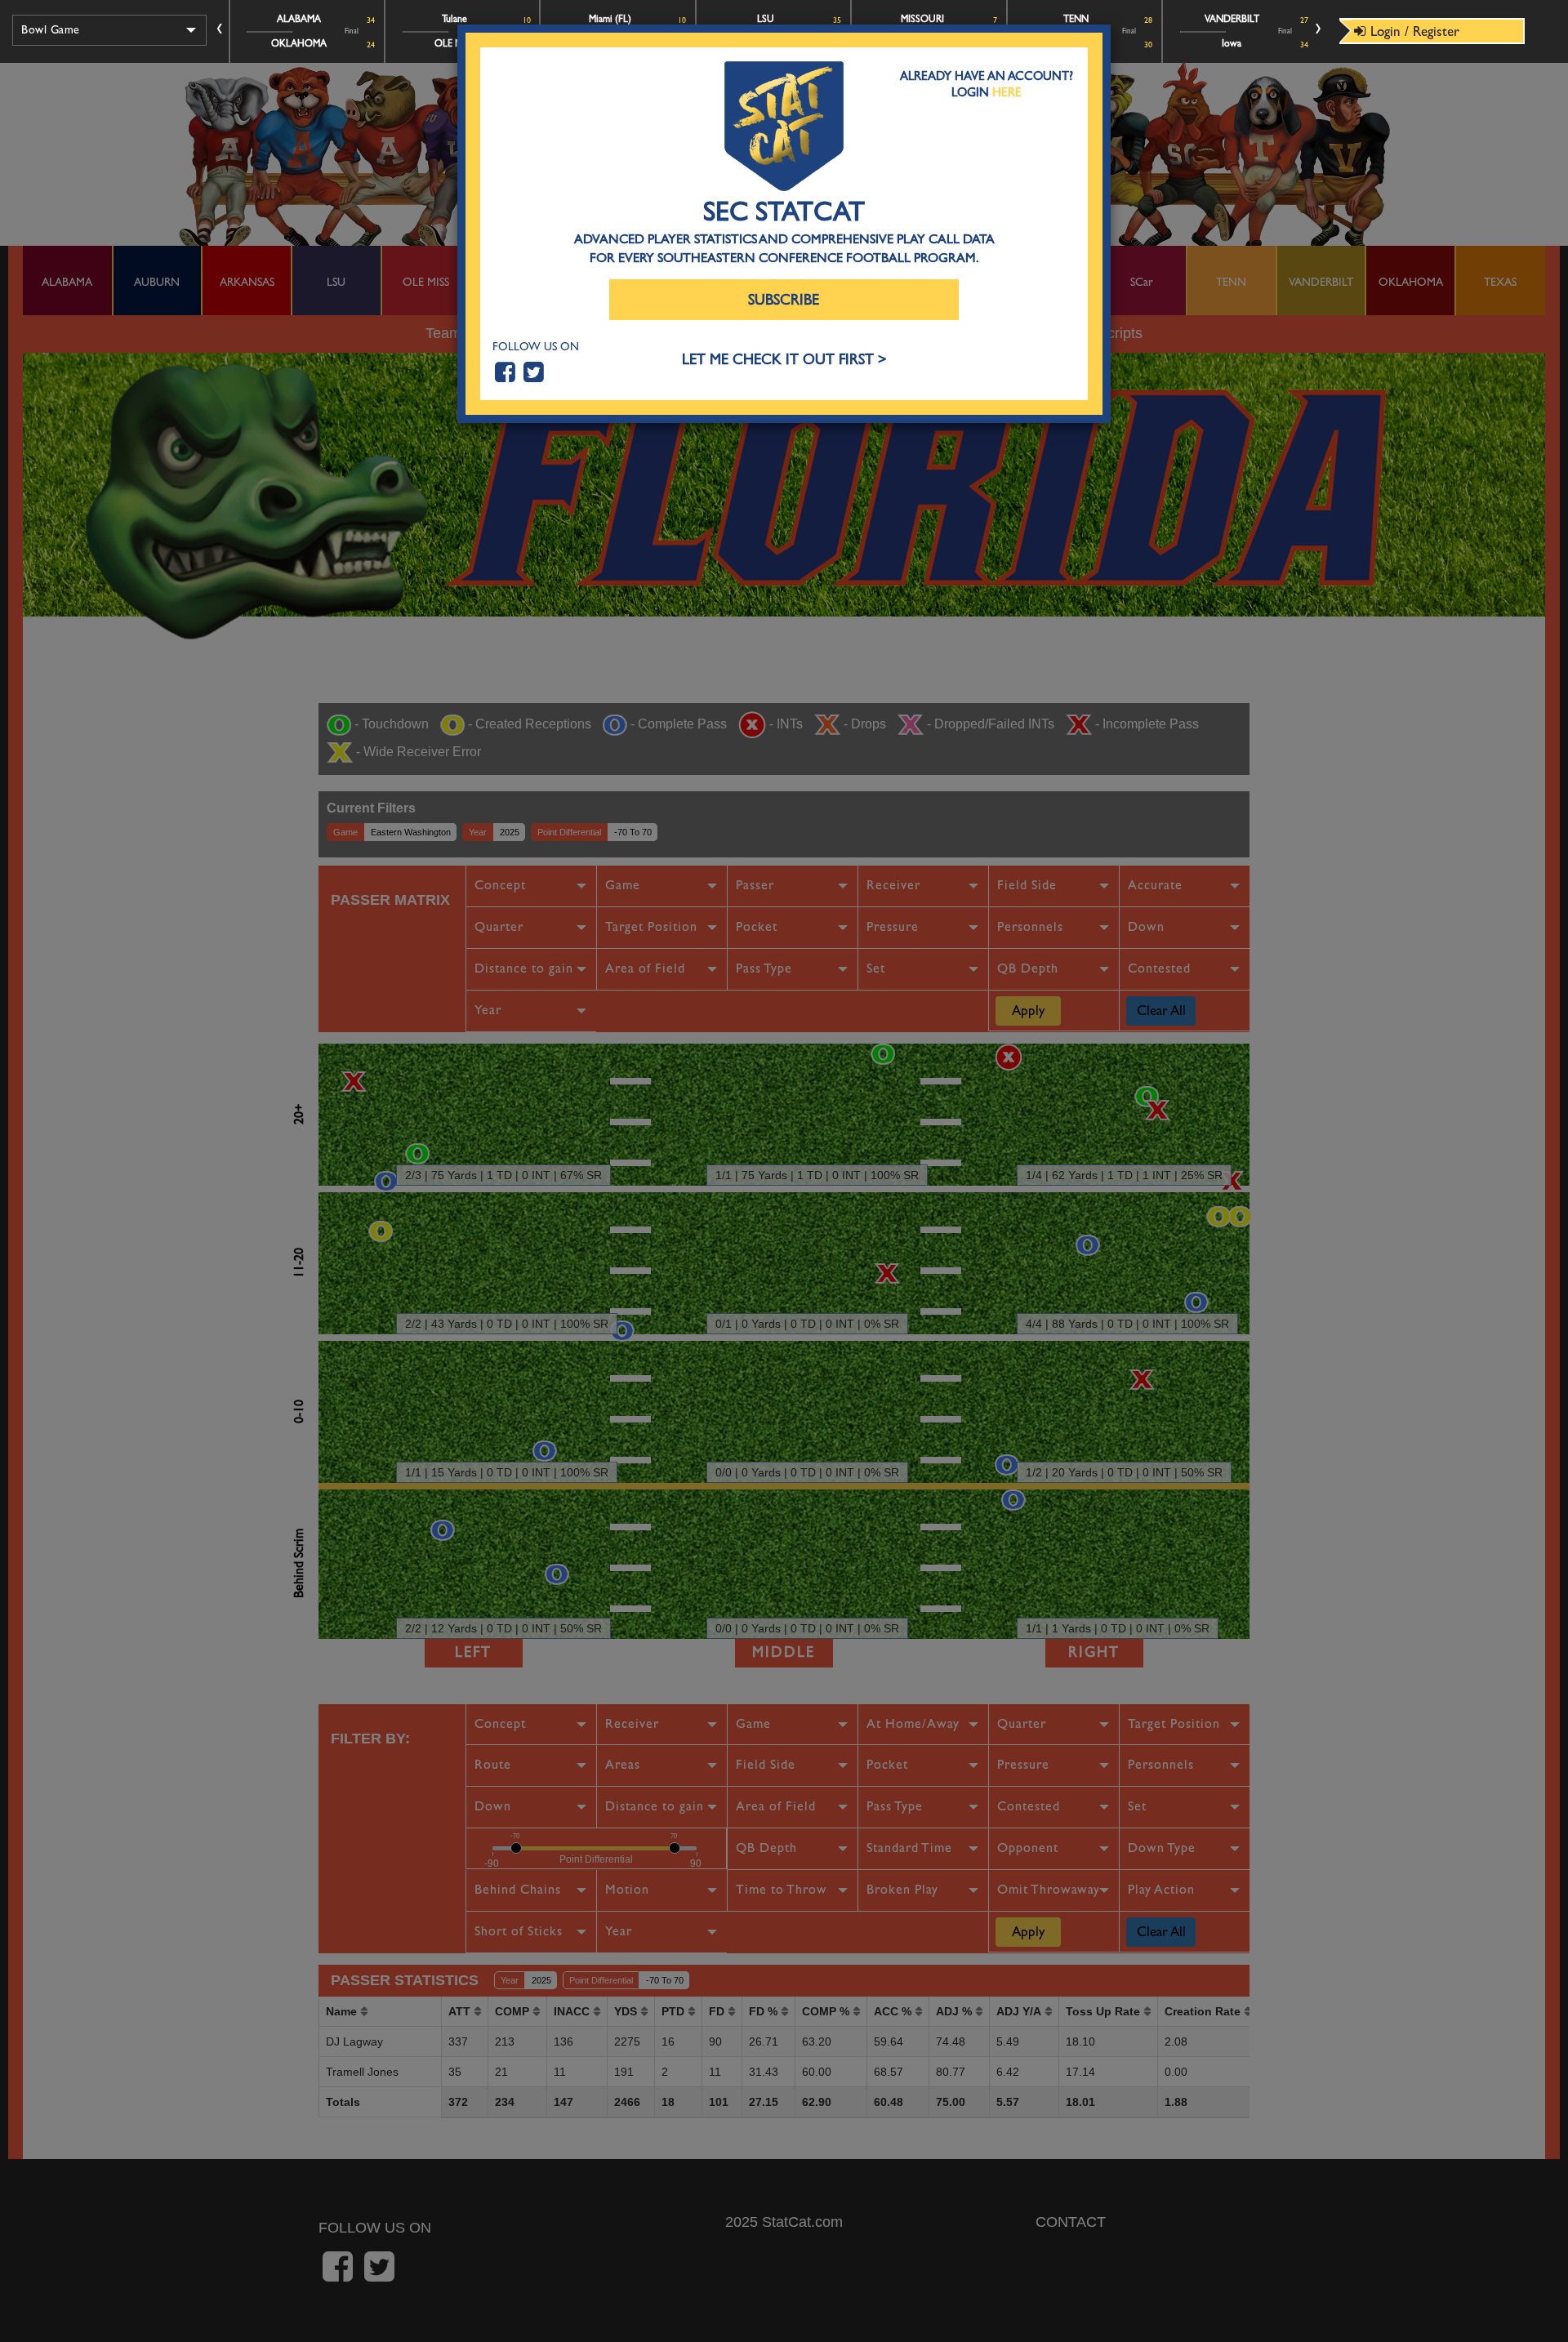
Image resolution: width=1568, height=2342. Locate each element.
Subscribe (784, 300)
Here (1007, 92)
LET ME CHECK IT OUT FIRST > (784, 360)
